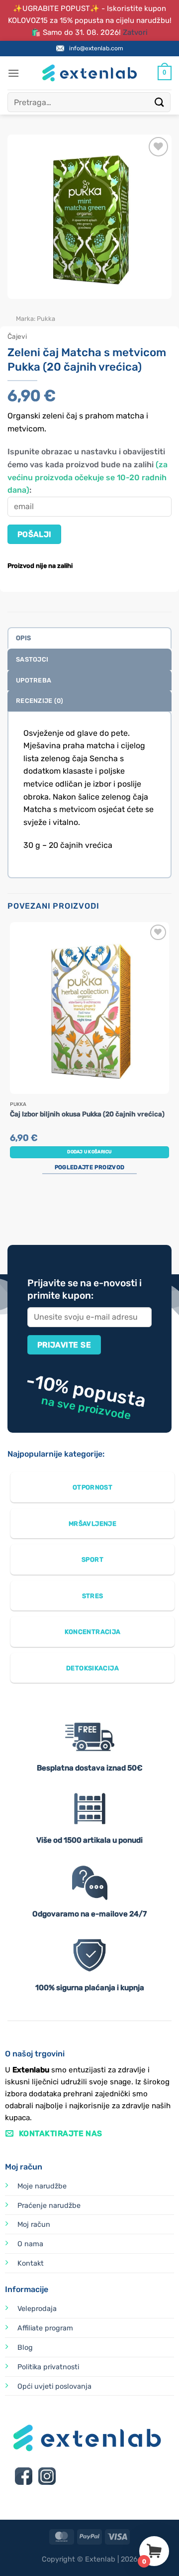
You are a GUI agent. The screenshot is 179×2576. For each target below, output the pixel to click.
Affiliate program (45, 2328)
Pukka (46, 319)
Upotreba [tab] (34, 680)
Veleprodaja (37, 2309)
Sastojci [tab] (32, 659)
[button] (13, 73)
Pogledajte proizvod (89, 1167)
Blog (25, 2348)
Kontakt (31, 2263)
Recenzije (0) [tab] (40, 701)
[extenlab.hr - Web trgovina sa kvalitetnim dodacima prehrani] (89, 73)
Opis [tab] (23, 638)
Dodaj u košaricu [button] (89, 1152)
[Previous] (17, 309)
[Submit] (160, 102)
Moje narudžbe (42, 2186)
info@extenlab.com (96, 48)
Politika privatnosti (48, 2367)
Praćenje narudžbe (49, 2206)
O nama (30, 2244)
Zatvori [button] (135, 32)
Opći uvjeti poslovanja (54, 2386)
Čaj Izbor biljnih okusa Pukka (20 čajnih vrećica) (87, 1114)
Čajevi (17, 336)
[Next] (45, 309)
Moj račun (34, 2225)
